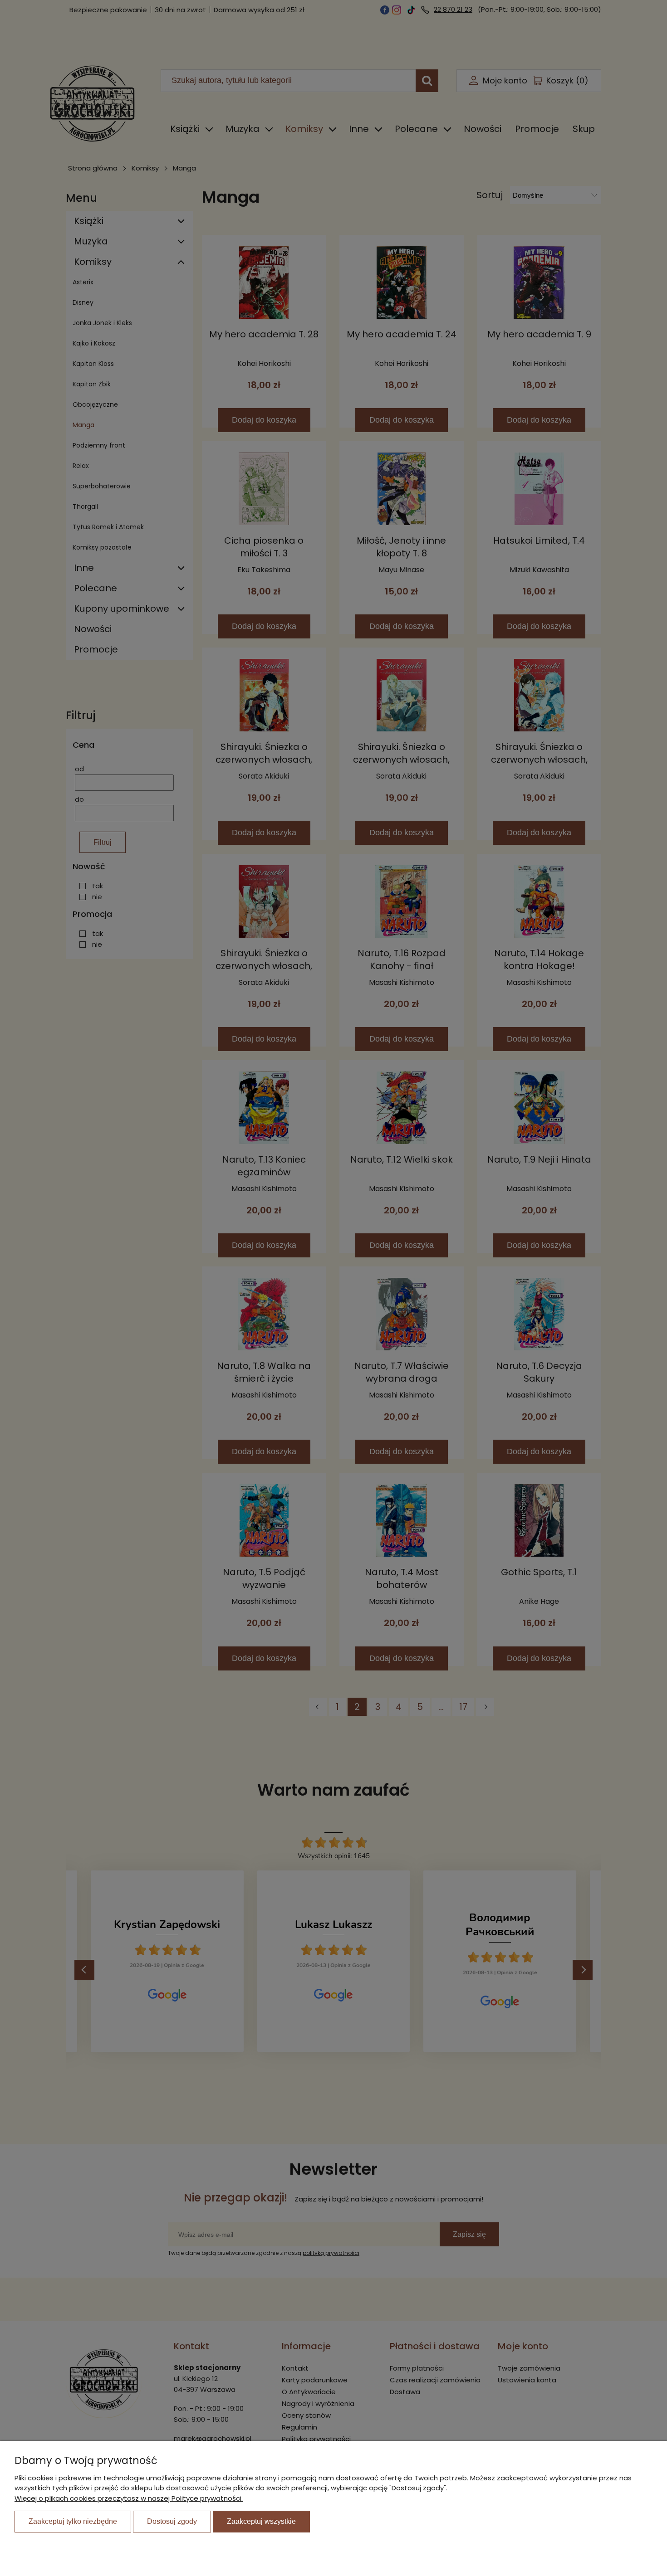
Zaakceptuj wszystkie (261, 2521)
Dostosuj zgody (172, 2521)
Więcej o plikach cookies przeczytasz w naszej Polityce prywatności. (129, 2498)
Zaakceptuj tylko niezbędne (73, 2521)
